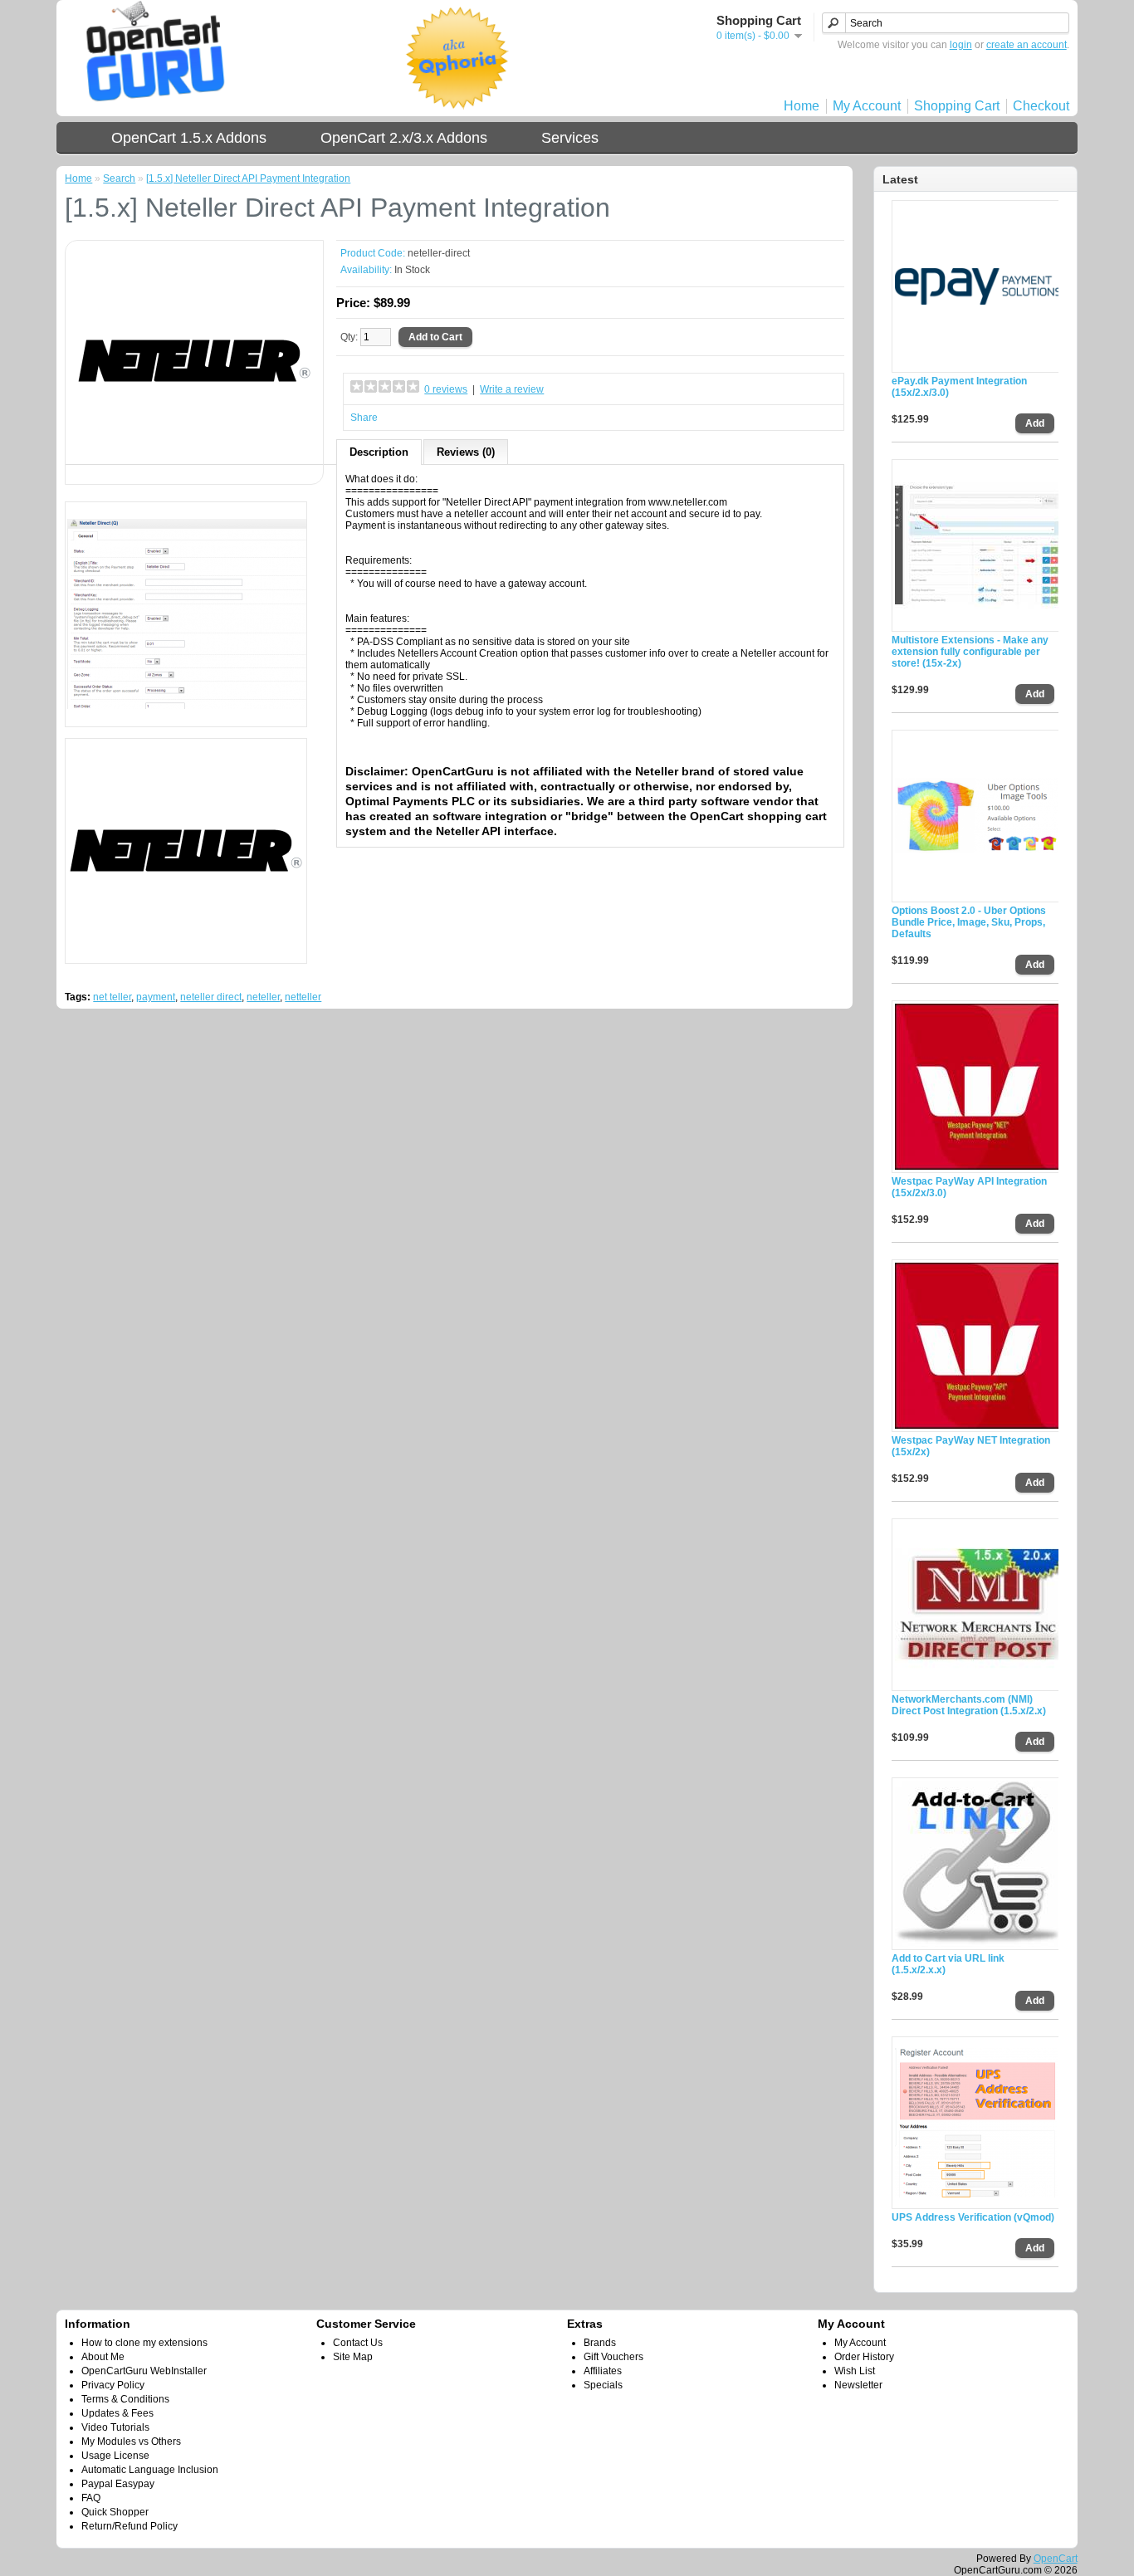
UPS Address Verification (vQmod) (973, 2217)
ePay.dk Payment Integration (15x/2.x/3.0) (959, 387)
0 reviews (446, 389)
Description (379, 452)
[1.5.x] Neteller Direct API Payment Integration (248, 178)
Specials (603, 2385)
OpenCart (1056, 2559)
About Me (103, 2357)
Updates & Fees (117, 2413)
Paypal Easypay (118, 2484)
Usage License (115, 2456)
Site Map (353, 2357)
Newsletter (858, 2385)
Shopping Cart (957, 106)
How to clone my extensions (144, 2343)
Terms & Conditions (125, 2399)
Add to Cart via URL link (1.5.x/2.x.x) (948, 1964)
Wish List (855, 2371)
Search (119, 178)
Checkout (1041, 106)
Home (802, 106)
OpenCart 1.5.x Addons (189, 138)
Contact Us (358, 2343)
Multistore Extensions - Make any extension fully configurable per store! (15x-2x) (970, 652)
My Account (867, 106)
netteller (303, 997)
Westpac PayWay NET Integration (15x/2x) (971, 1446)
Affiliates (603, 2371)
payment (156, 997)
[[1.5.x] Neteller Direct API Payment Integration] (194, 470)
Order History (864, 2357)
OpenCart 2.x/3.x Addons (404, 138)
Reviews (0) (466, 452)
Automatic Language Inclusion (150, 2470)
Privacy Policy (113, 2385)
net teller (112, 997)
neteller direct (211, 997)
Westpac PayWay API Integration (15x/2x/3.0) (969, 1187)
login (961, 45)
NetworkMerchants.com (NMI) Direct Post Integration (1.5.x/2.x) (969, 1705)
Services (570, 138)
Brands (600, 2343)
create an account (1026, 45)
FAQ (91, 2498)
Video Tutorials (115, 2427)
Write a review (512, 389)
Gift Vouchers (613, 2357)
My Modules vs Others (131, 2442)
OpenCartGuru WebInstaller (144, 2371)
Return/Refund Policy (130, 2526)
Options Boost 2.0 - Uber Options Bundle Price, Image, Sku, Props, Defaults (969, 922)
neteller (263, 997)
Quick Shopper (115, 2512)
